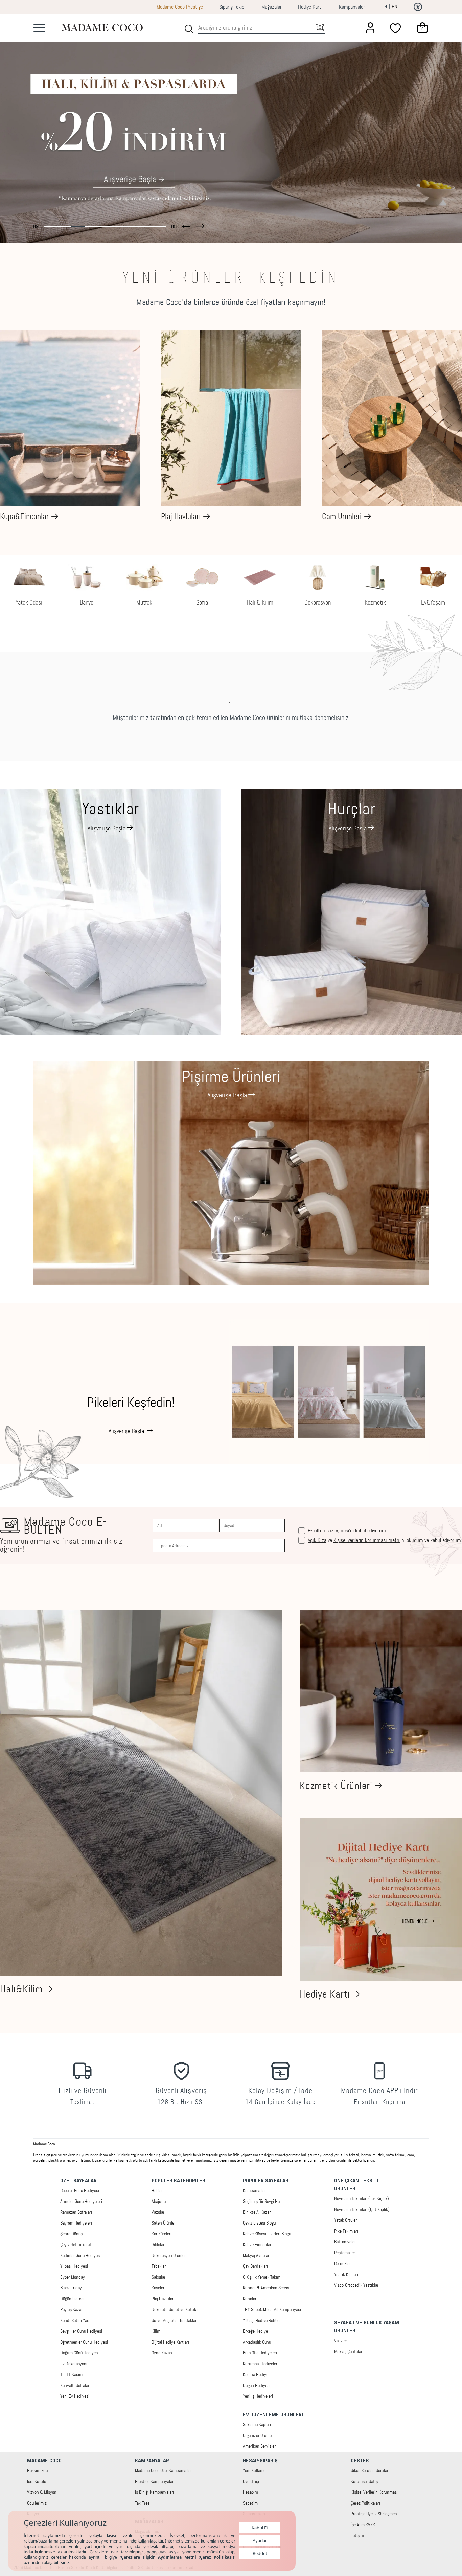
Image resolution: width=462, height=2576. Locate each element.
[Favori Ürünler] (396, 28)
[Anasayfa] (102, 28)
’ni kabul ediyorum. (347, 1531)
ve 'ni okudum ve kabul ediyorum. (385, 1540)
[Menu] (39, 28)
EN (395, 7)
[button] (186, 225)
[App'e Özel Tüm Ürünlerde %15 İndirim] (231, 128)
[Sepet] (422, 28)
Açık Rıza (317, 1540)
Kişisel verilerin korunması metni (367, 1540)
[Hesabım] (370, 28)
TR (384, 7)
